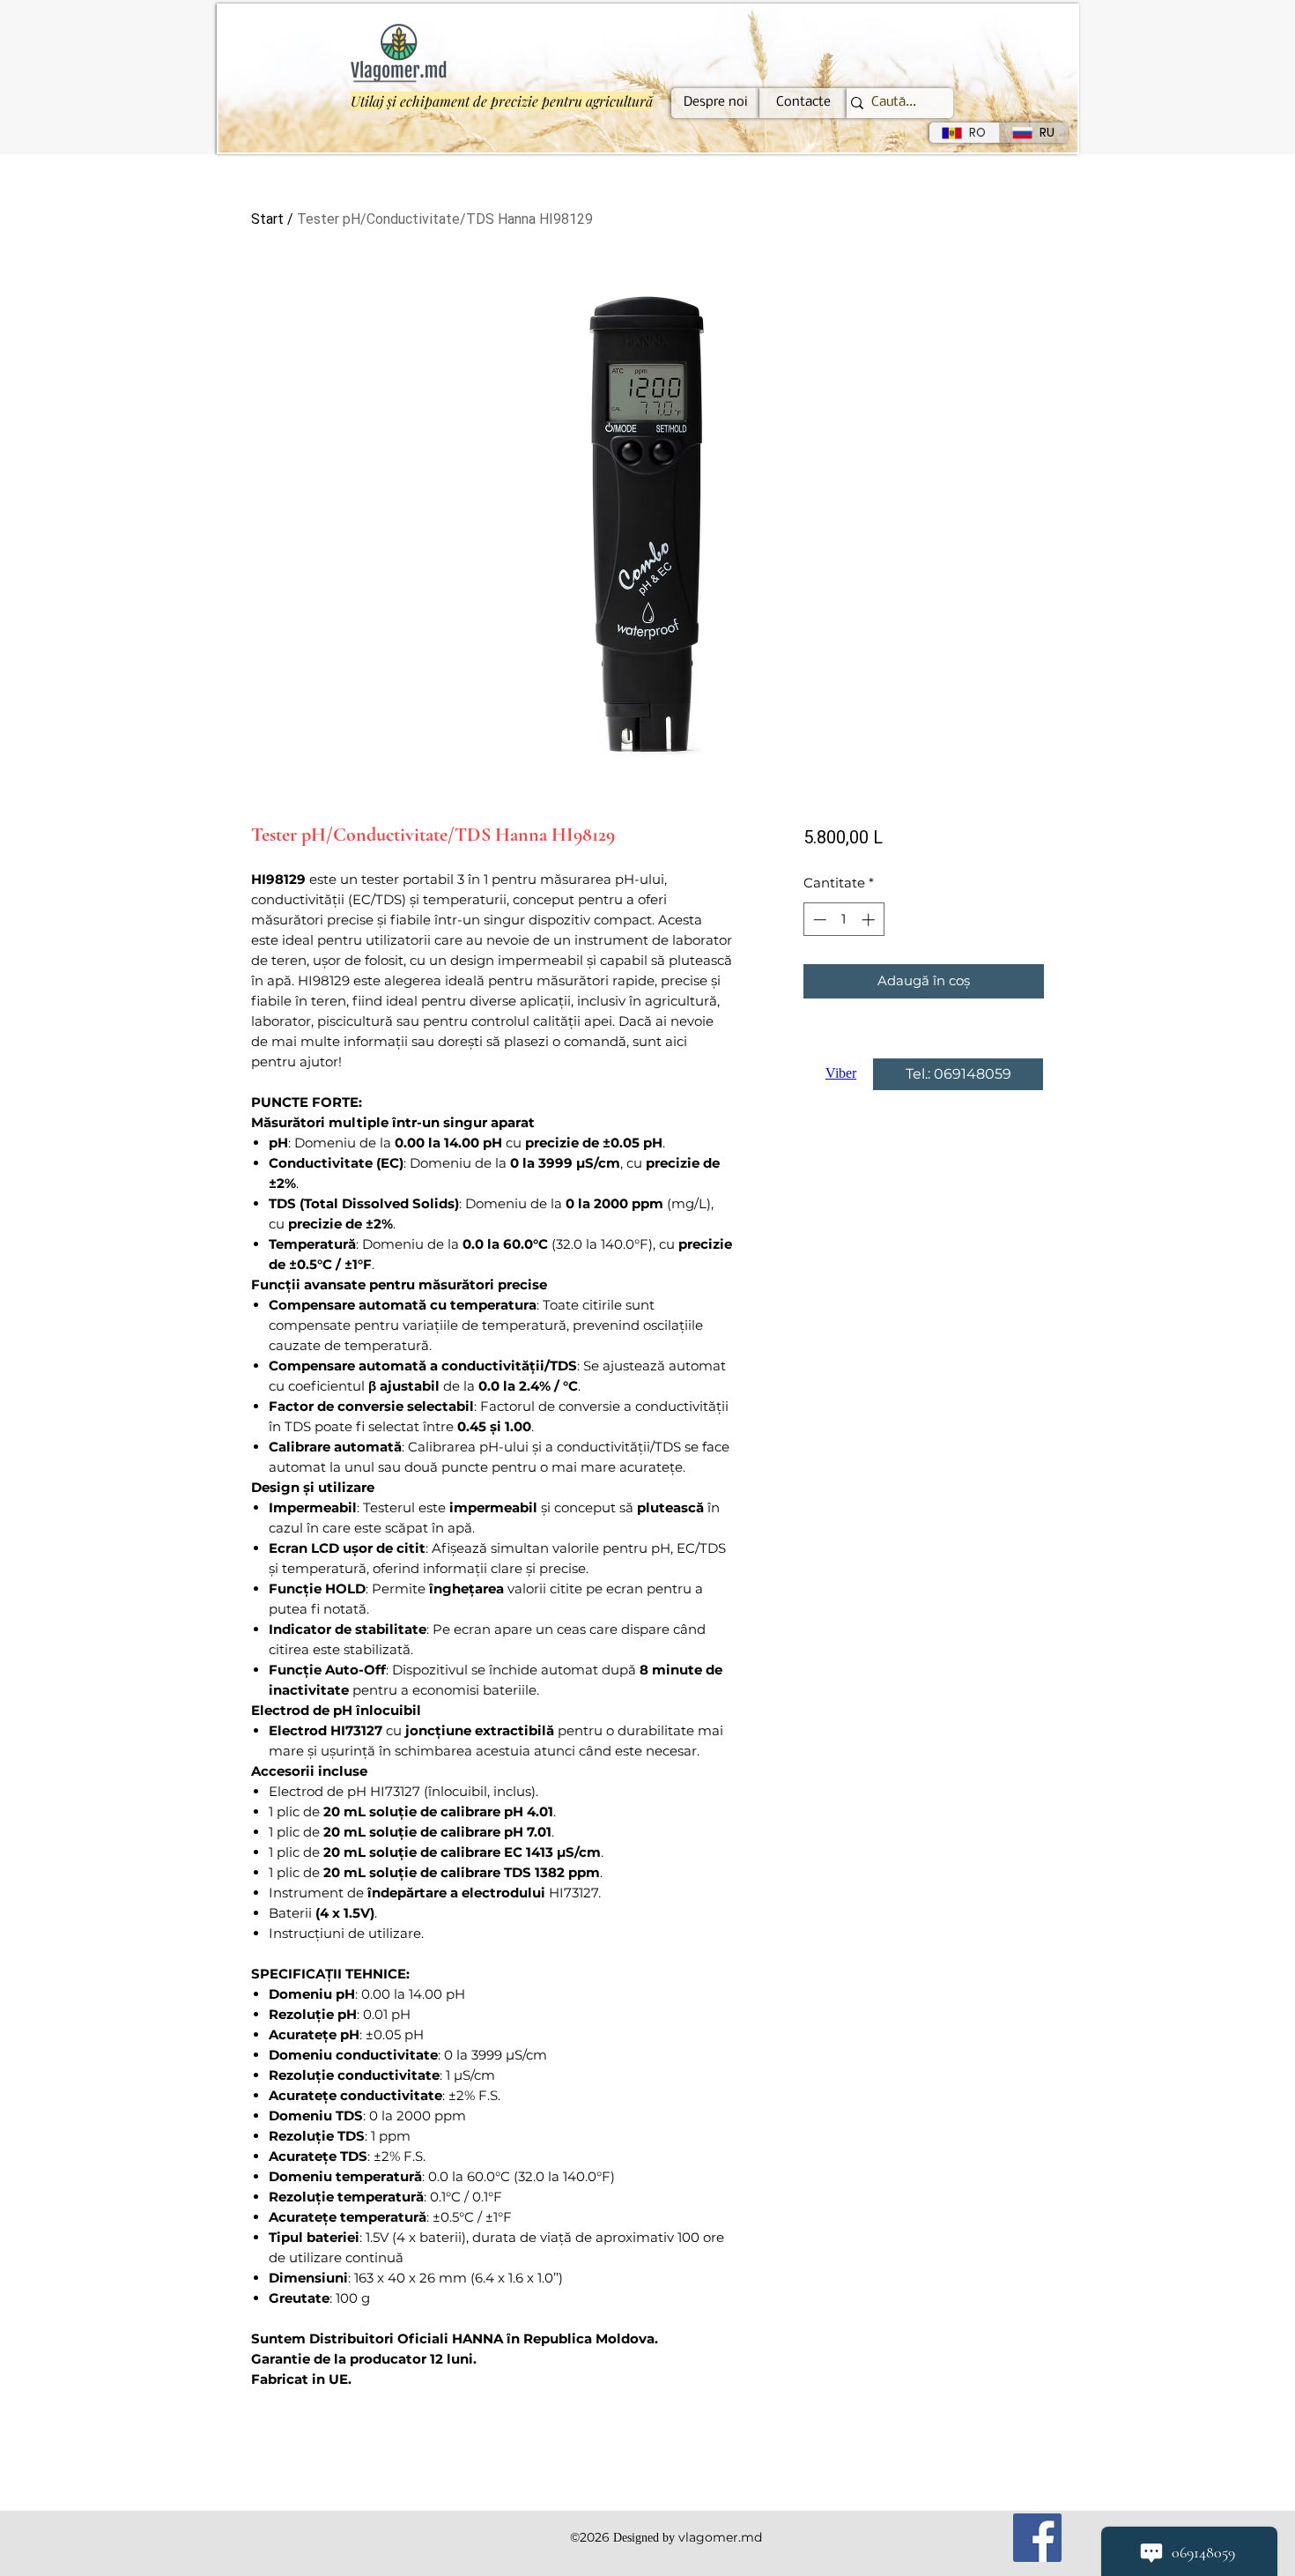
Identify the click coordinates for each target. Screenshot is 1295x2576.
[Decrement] (818, 920)
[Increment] (870, 920)
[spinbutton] (844, 920)
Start (267, 219)
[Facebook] (1037, 2538)
